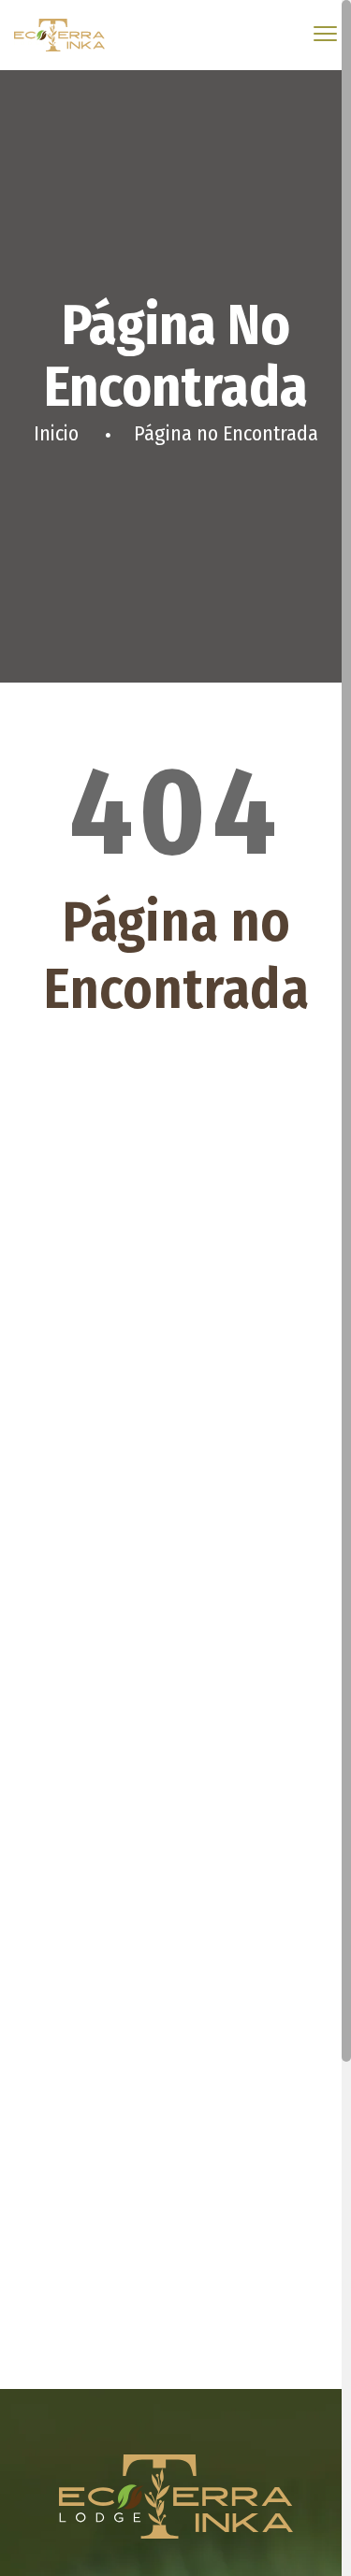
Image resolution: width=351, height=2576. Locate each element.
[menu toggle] (325, 34)
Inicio (56, 433)
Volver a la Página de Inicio (176, 1091)
